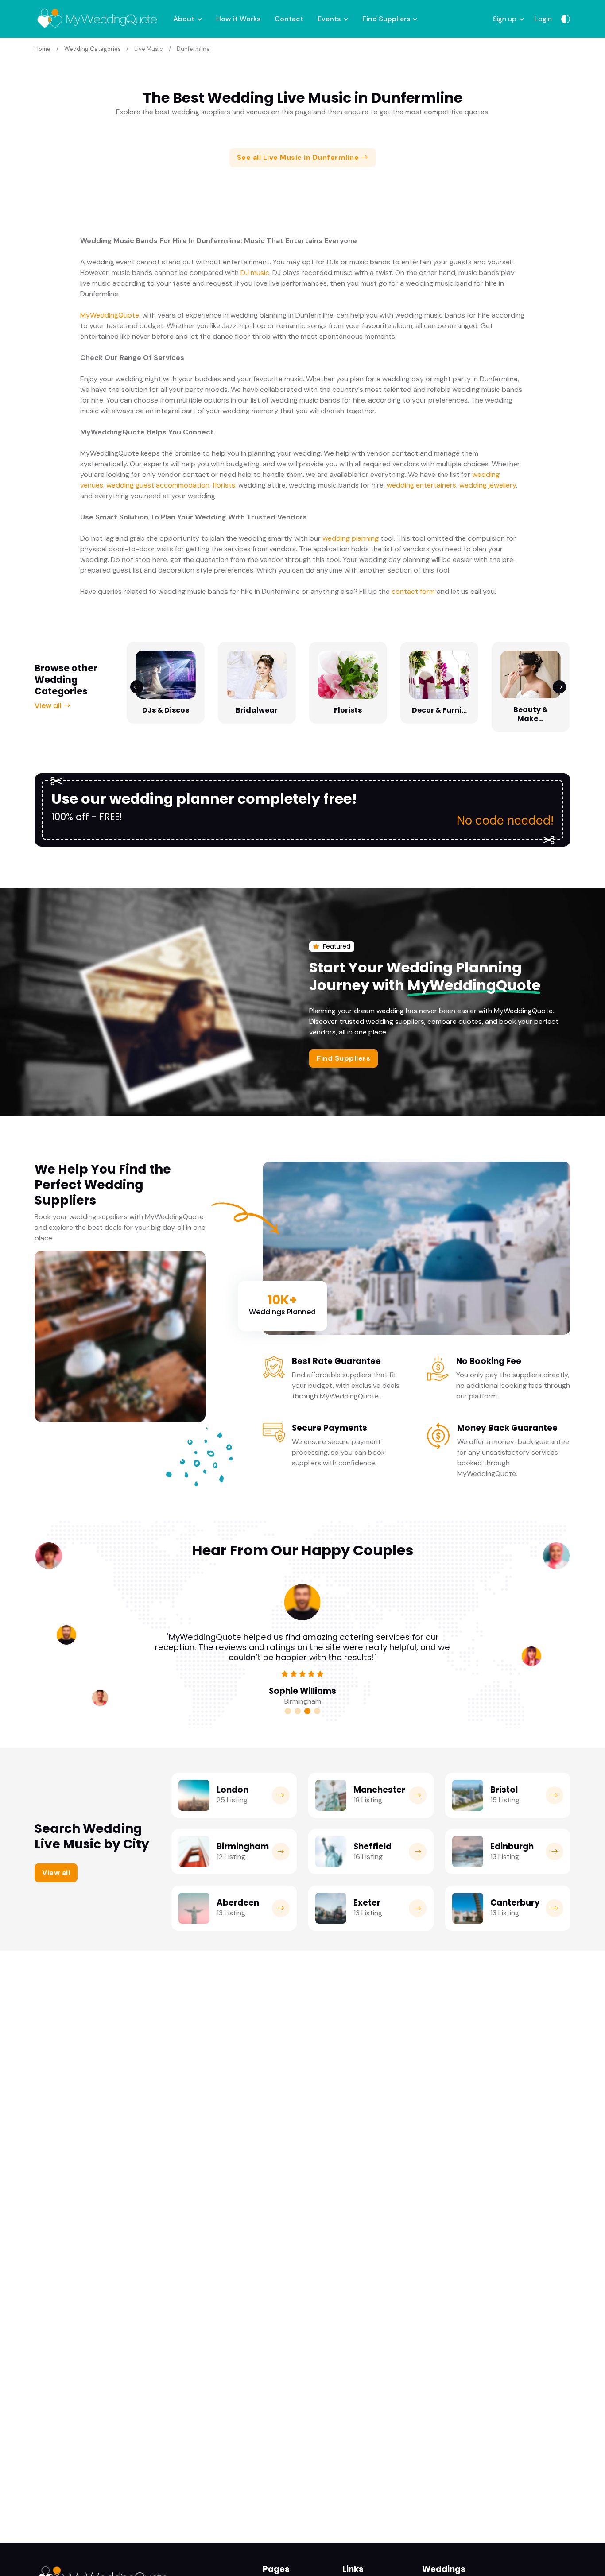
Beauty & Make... (531, 714)
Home (43, 49)
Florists (348, 710)
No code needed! (505, 820)
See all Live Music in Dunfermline (299, 157)
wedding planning (351, 538)
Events (329, 19)
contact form (413, 591)
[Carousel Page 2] (298, 1711)
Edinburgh (512, 1846)
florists (224, 485)
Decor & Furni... (439, 710)
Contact (289, 19)
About (184, 19)
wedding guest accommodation (158, 485)
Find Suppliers (386, 19)
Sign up (505, 19)
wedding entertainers (421, 485)
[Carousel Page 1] (288, 1711)
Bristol (504, 1790)
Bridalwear (257, 710)
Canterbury (515, 1903)
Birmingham (243, 1846)
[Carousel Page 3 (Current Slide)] (307, 1711)
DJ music (255, 273)
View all (49, 706)
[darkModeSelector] (566, 19)
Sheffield (372, 1846)
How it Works (238, 19)
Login (543, 19)
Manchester (379, 1790)
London (233, 1790)
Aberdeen (238, 1903)
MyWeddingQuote (110, 315)
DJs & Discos (166, 710)
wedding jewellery (488, 485)
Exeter (367, 1903)
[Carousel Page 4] (317, 1711)
